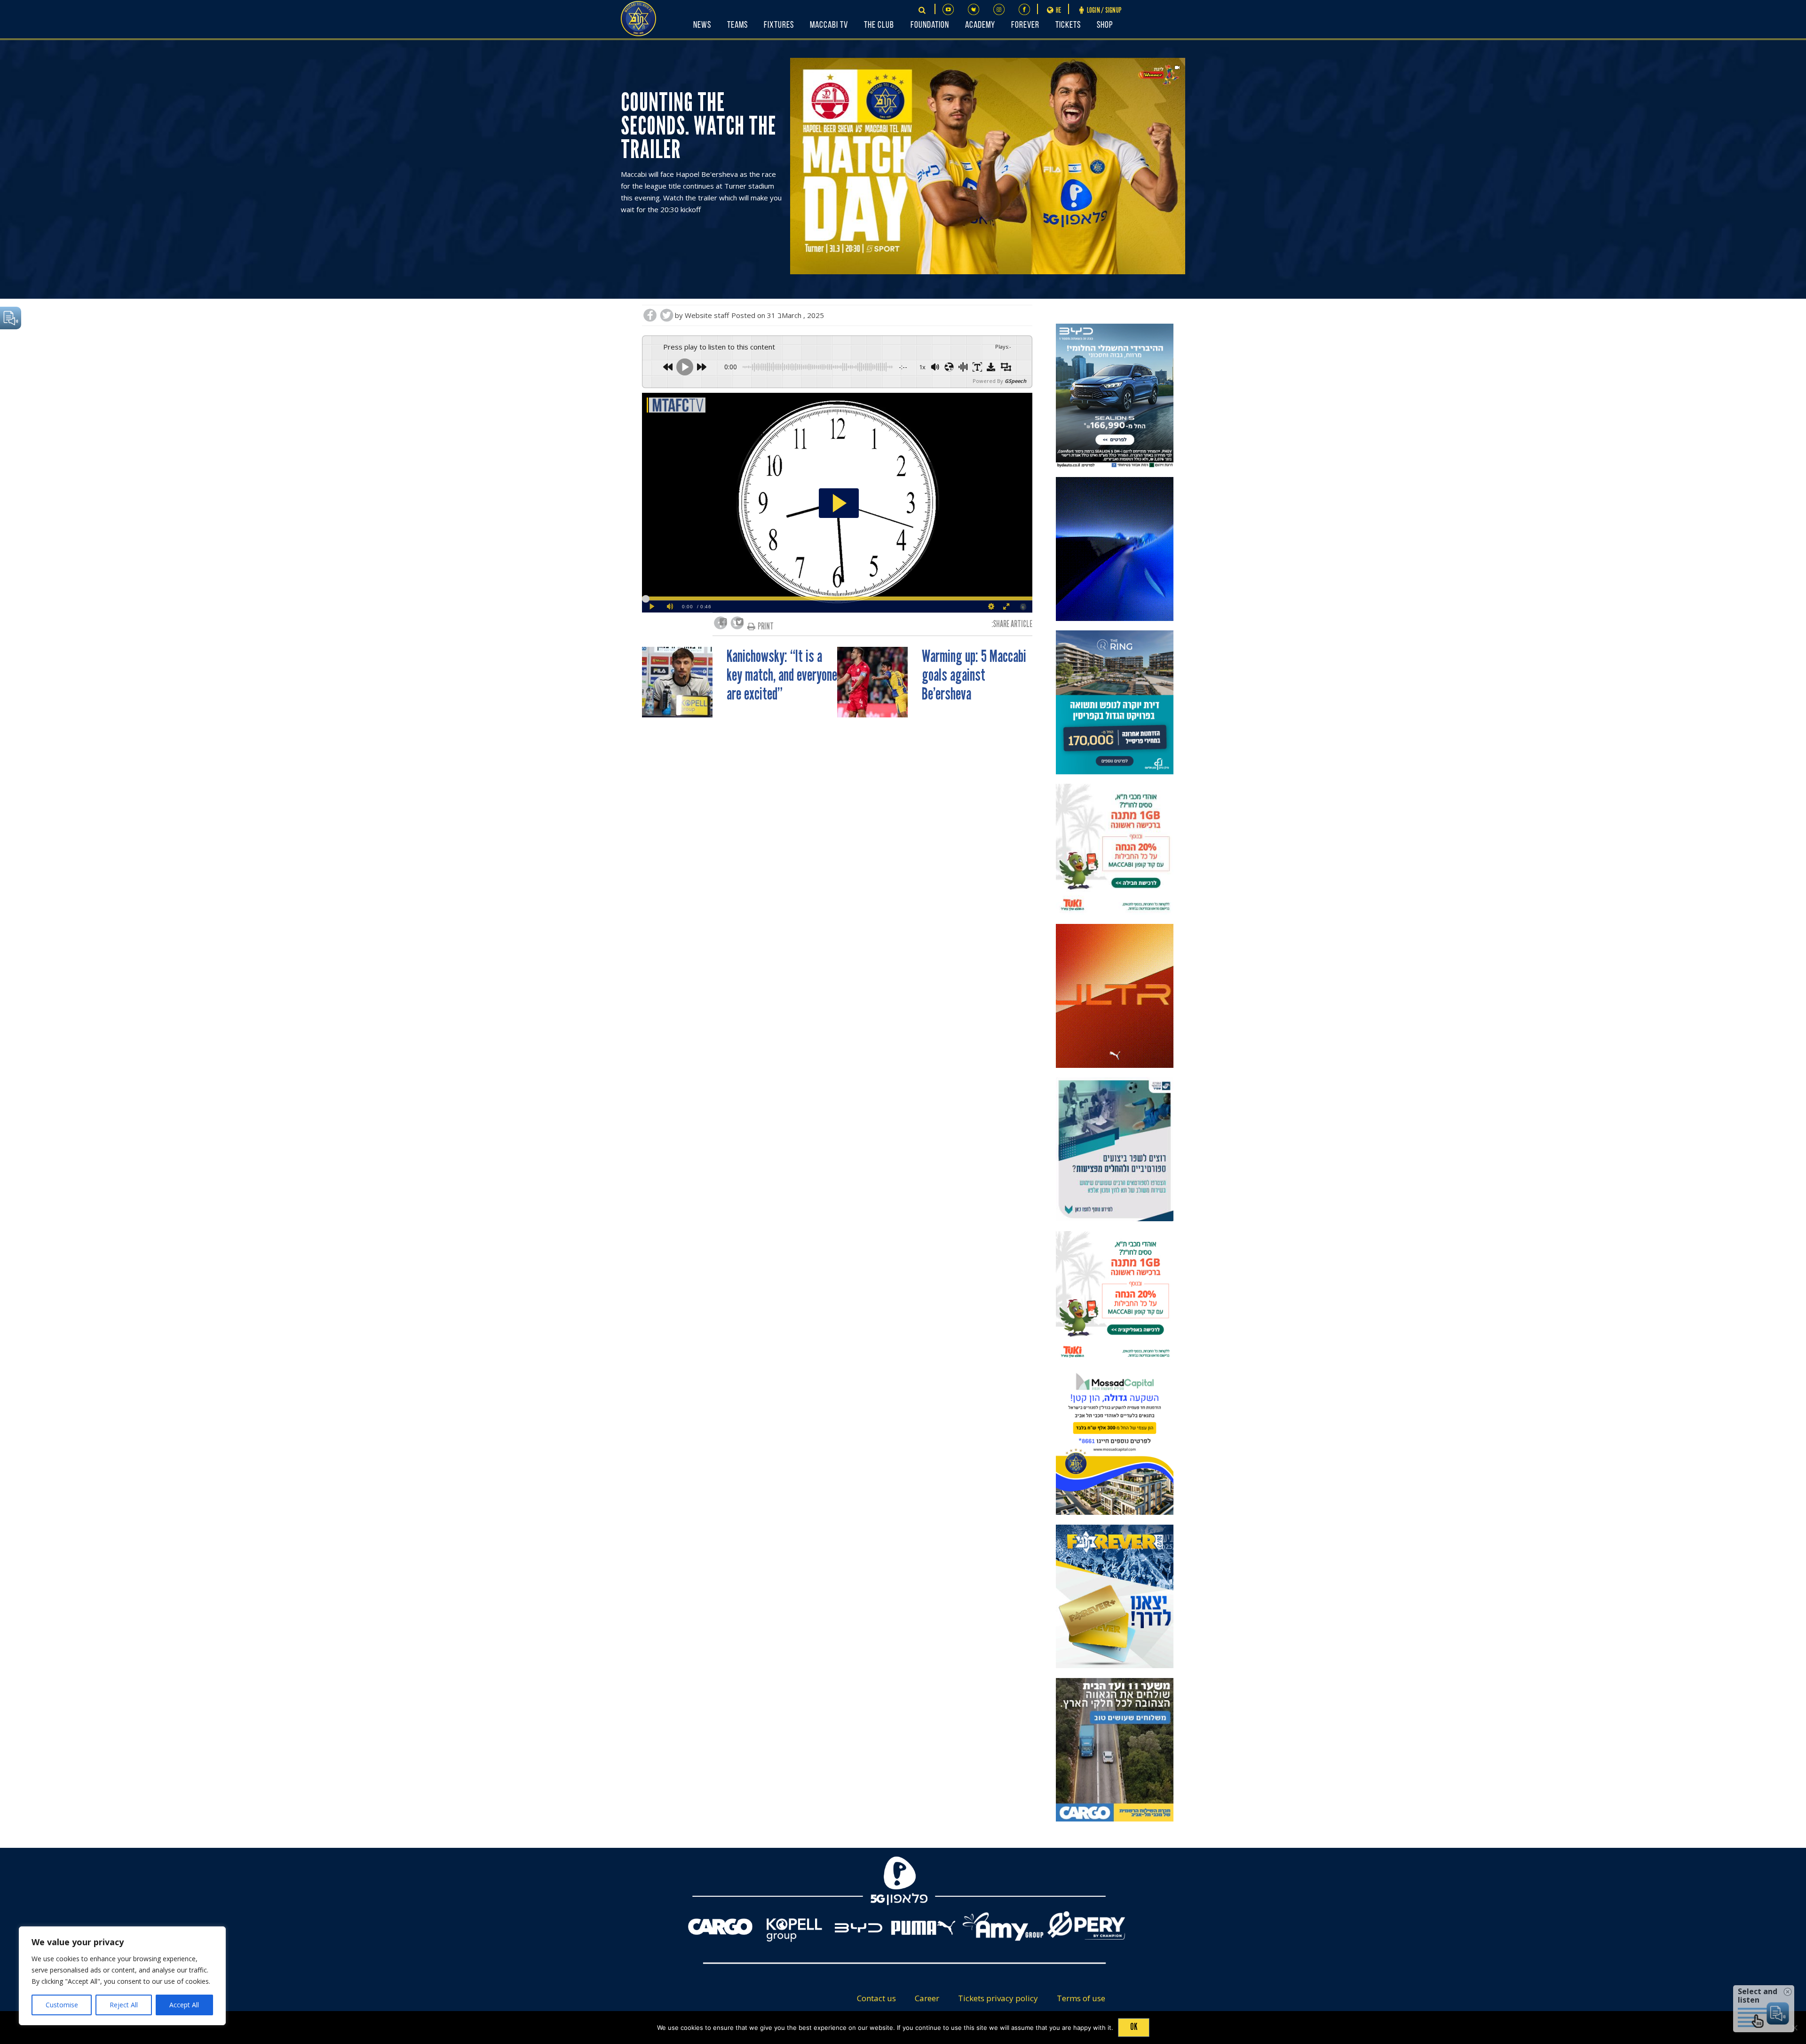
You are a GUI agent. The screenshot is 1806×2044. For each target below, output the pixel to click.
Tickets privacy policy (998, 1998)
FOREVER (1025, 25)
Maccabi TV (829, 25)
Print (766, 626)
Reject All (124, 2005)
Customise (62, 2005)
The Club (879, 25)
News (702, 25)
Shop (1105, 25)
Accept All (184, 2005)
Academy (980, 25)
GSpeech (1015, 381)
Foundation (930, 25)
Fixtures (779, 25)
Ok (1134, 2027)
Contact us (876, 1998)
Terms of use (1081, 1998)
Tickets (1068, 25)
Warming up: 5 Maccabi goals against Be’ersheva (974, 676)
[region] (122, 1976)
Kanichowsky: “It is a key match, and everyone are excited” (782, 676)
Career (927, 1998)
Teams (737, 25)
